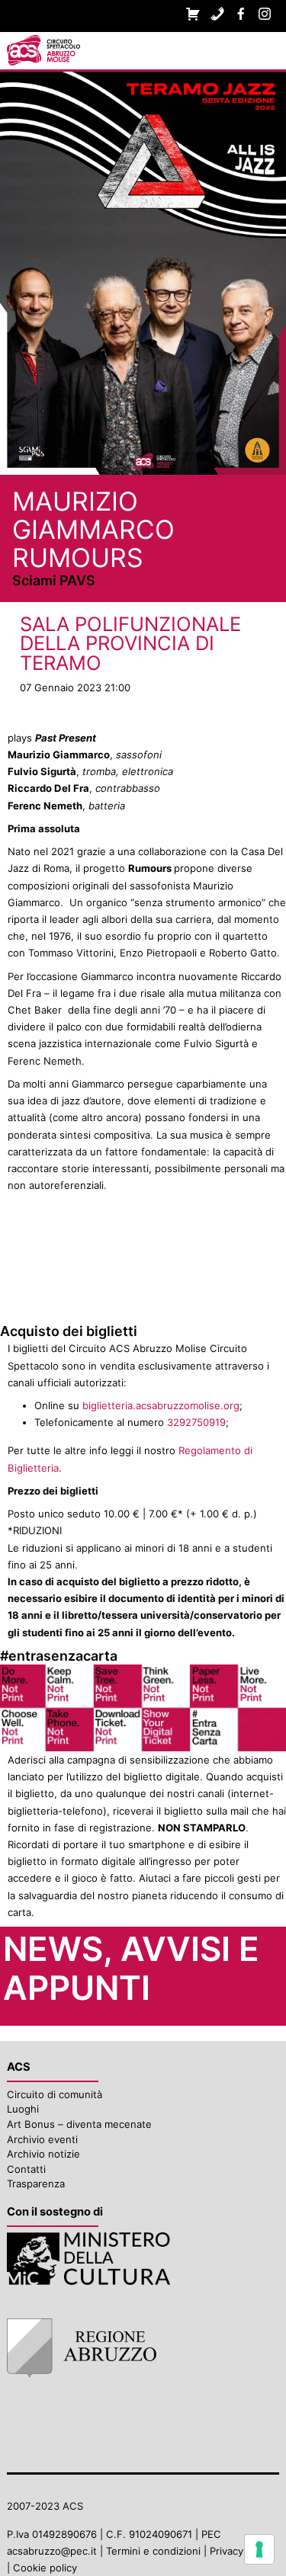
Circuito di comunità (55, 2094)
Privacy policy (242, 2551)
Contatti (26, 2169)
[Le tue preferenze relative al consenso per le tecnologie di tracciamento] (259, 2549)
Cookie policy (45, 2568)
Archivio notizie (43, 2154)
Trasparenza (36, 2184)
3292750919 (196, 1422)
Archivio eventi (42, 2139)
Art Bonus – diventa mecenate (79, 2124)
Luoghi (23, 2109)
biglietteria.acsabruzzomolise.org (161, 1405)
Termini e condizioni (153, 2551)
